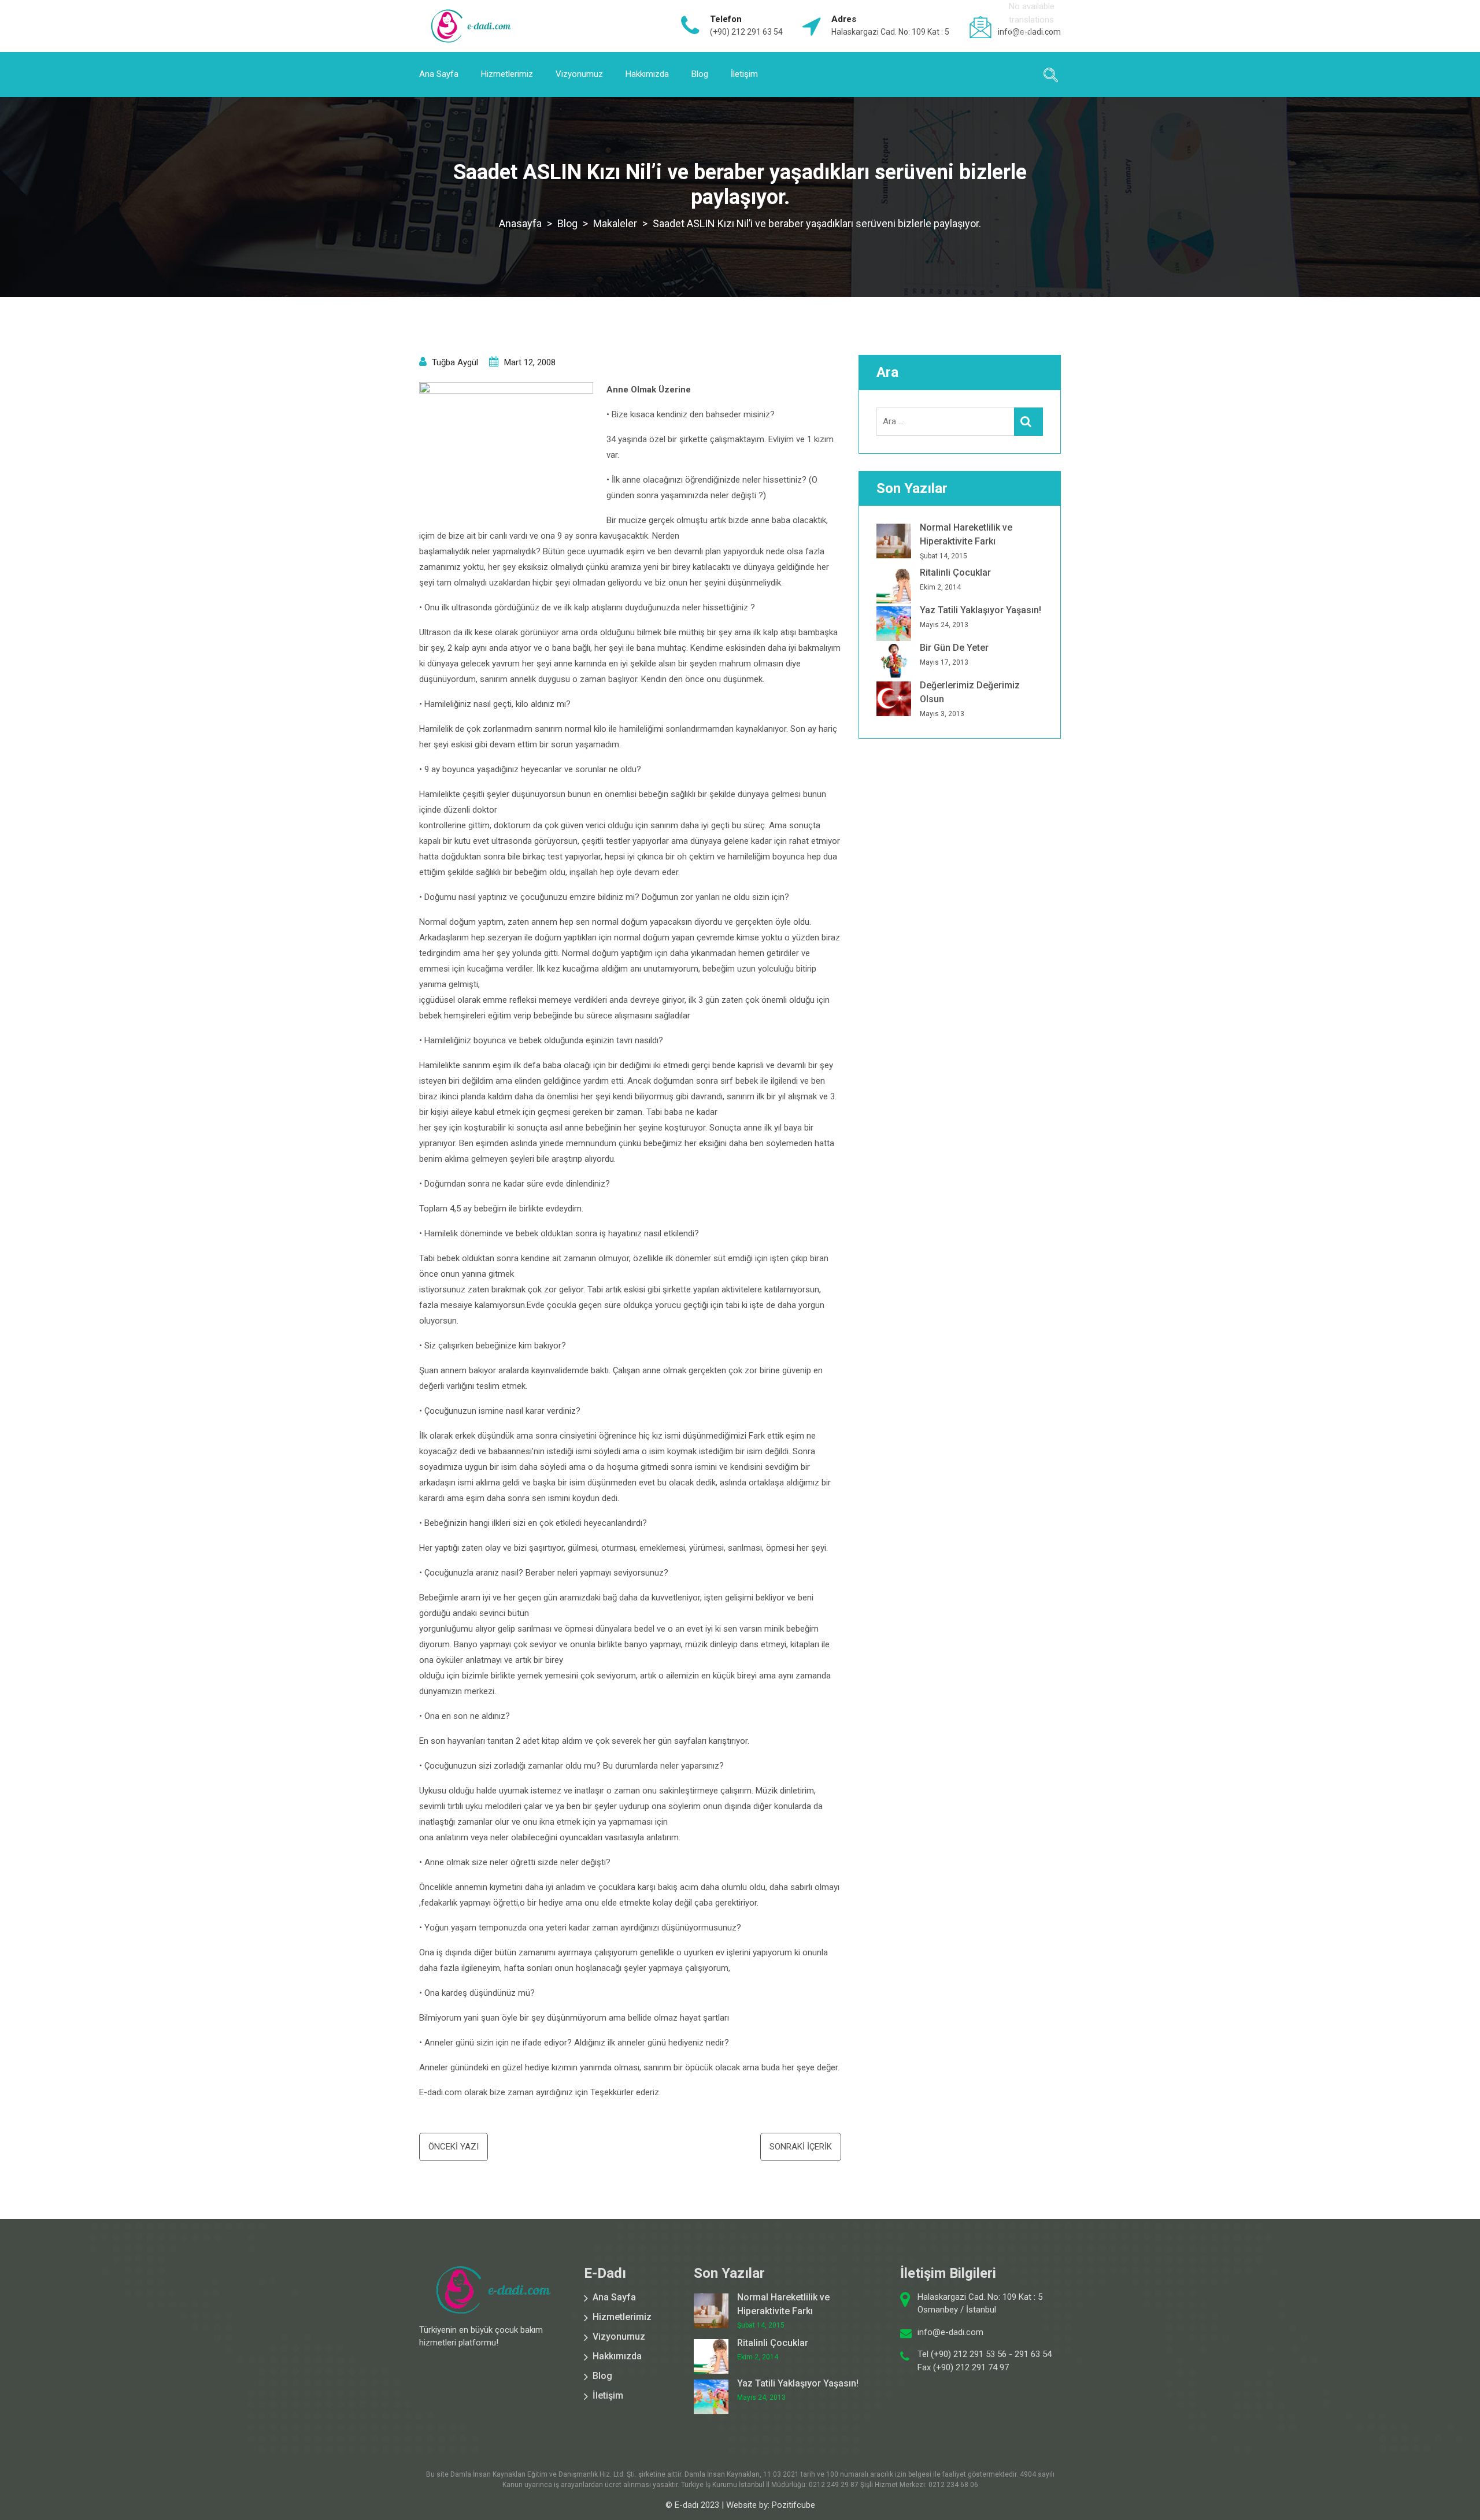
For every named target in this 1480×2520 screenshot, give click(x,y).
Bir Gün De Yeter (954, 648)
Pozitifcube (793, 2505)
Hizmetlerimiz (507, 74)
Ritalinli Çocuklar (955, 572)
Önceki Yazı (454, 2147)
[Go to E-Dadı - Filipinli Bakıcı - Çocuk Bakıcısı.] (520, 223)
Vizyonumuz (579, 74)
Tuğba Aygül (455, 362)
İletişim (744, 74)
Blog (700, 74)
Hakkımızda (647, 74)
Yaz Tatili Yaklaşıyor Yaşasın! (980, 610)
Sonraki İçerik (801, 2147)
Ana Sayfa (439, 74)
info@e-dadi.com (950, 2332)
